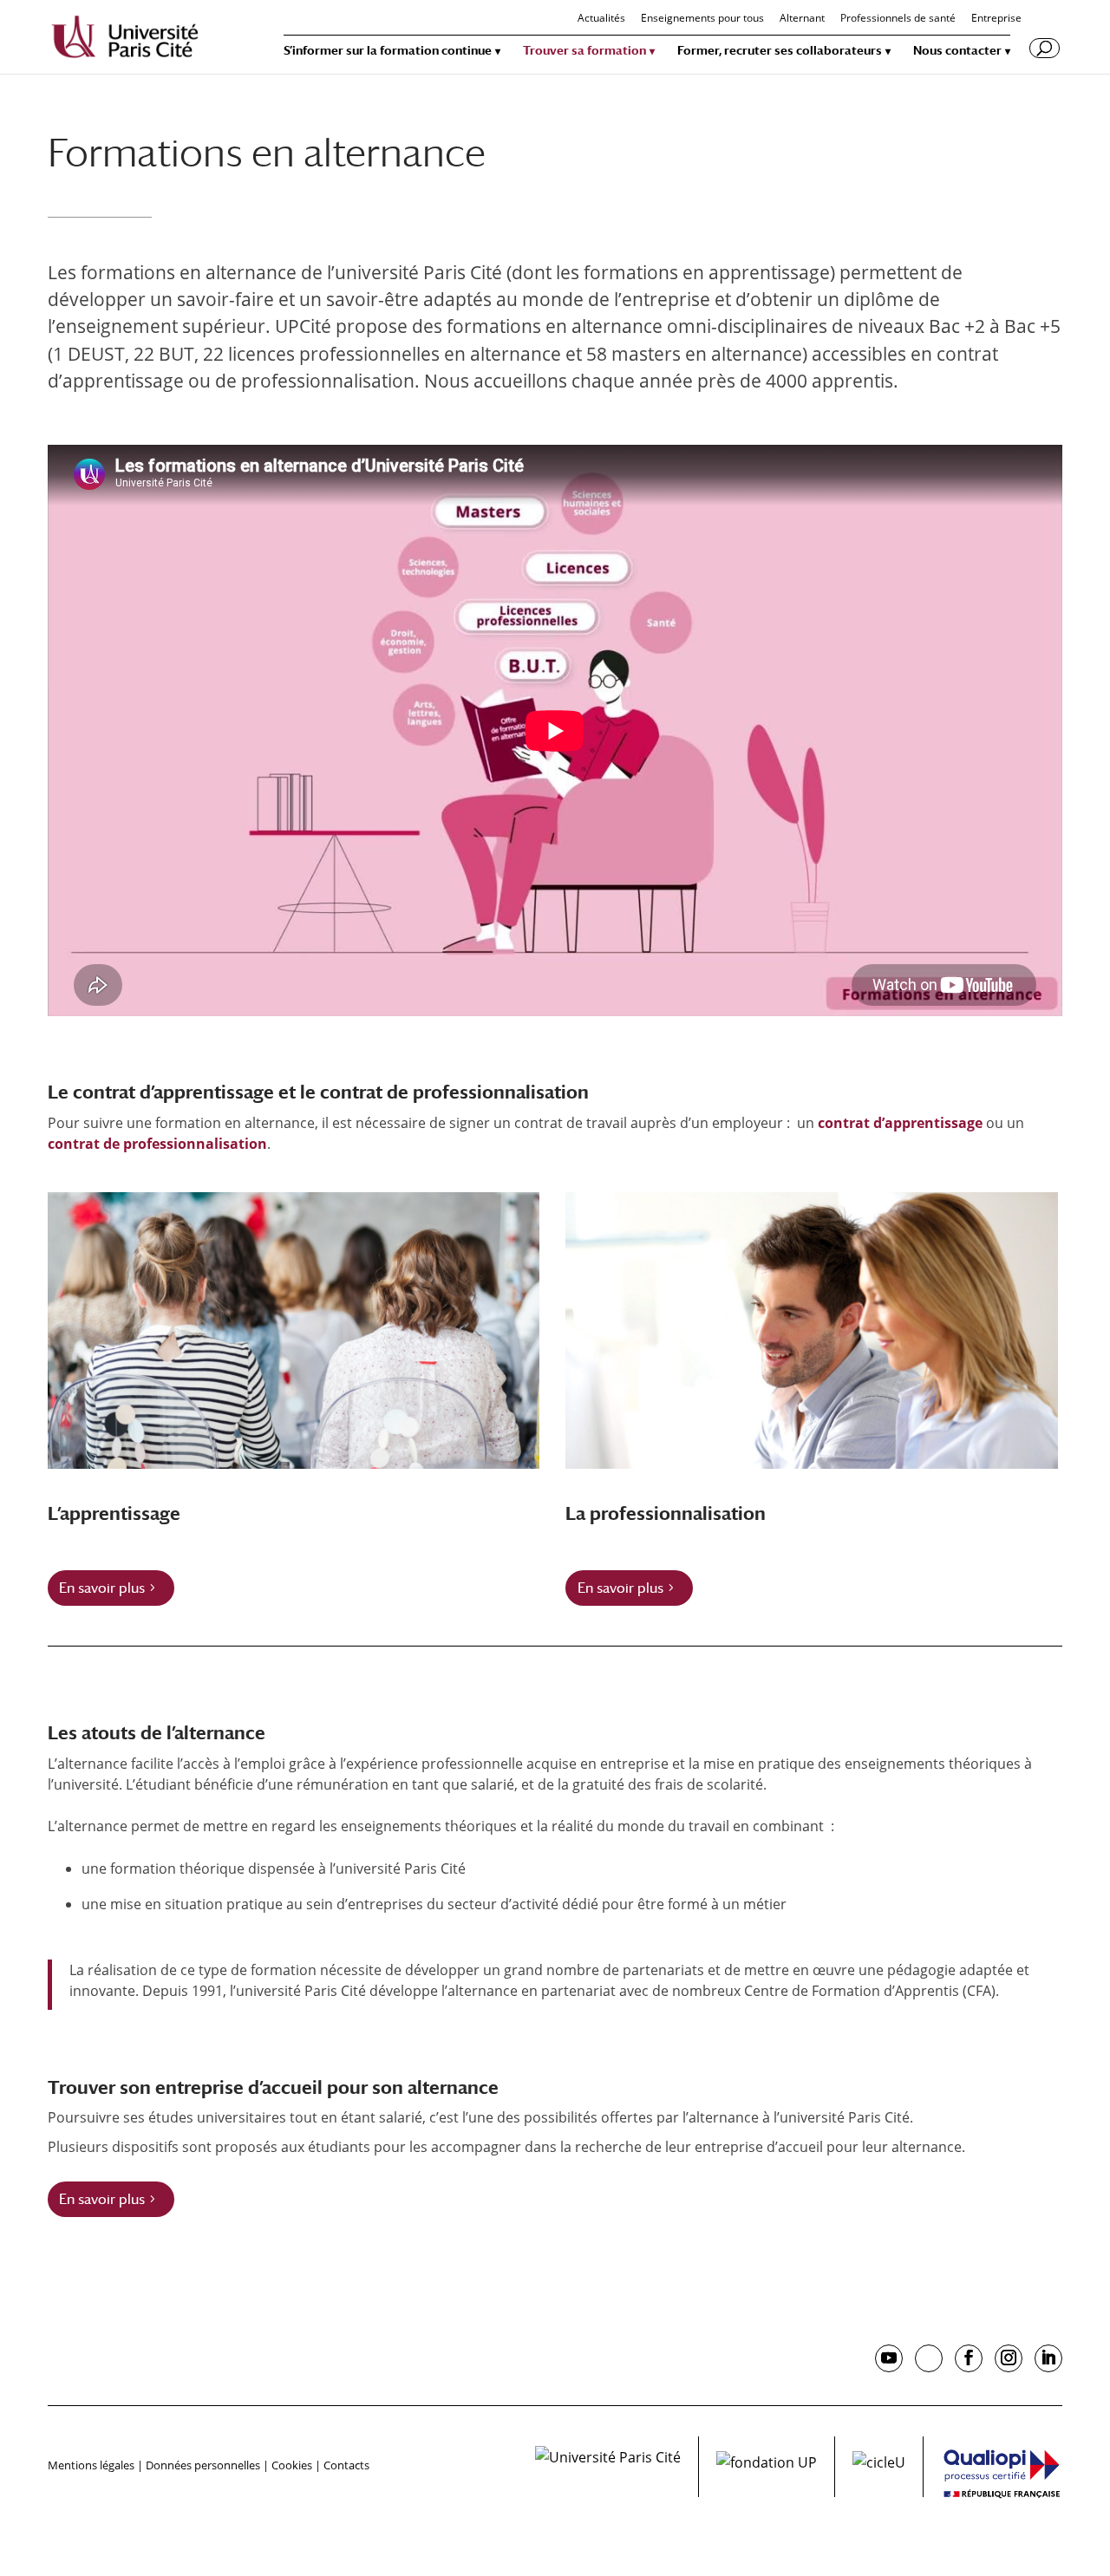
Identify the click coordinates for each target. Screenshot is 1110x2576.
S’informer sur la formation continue (388, 51)
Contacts (346, 2465)
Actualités (601, 19)
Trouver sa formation (584, 51)
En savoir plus (102, 1588)
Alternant (802, 19)
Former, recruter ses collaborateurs (780, 51)
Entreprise (996, 19)
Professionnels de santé (898, 19)
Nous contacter (957, 51)
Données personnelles (203, 2465)
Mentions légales (91, 2465)
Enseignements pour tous (702, 19)
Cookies (292, 2465)
